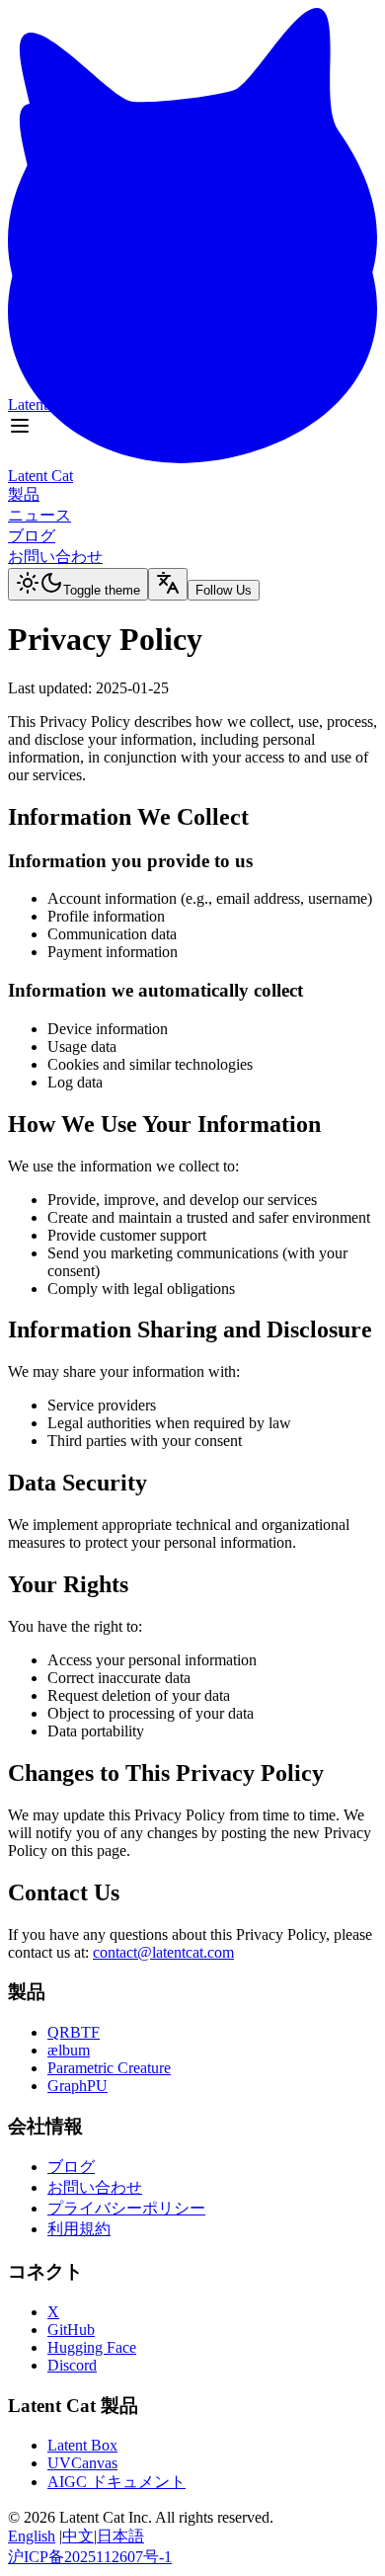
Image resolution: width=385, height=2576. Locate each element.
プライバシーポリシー (126, 2208)
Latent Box (82, 2445)
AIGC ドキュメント (116, 2482)
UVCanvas (82, 2463)
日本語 (120, 2536)
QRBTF (74, 2032)
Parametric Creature (109, 2068)
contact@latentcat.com (163, 1952)
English (32, 2536)
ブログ (71, 2167)
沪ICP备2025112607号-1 (90, 2557)
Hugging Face (92, 2347)
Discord (72, 2365)
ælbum (69, 2050)
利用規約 (79, 2229)
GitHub (71, 2330)
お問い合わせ (95, 2187)
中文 (78, 2536)
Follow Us (224, 547)
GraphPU (77, 2086)
